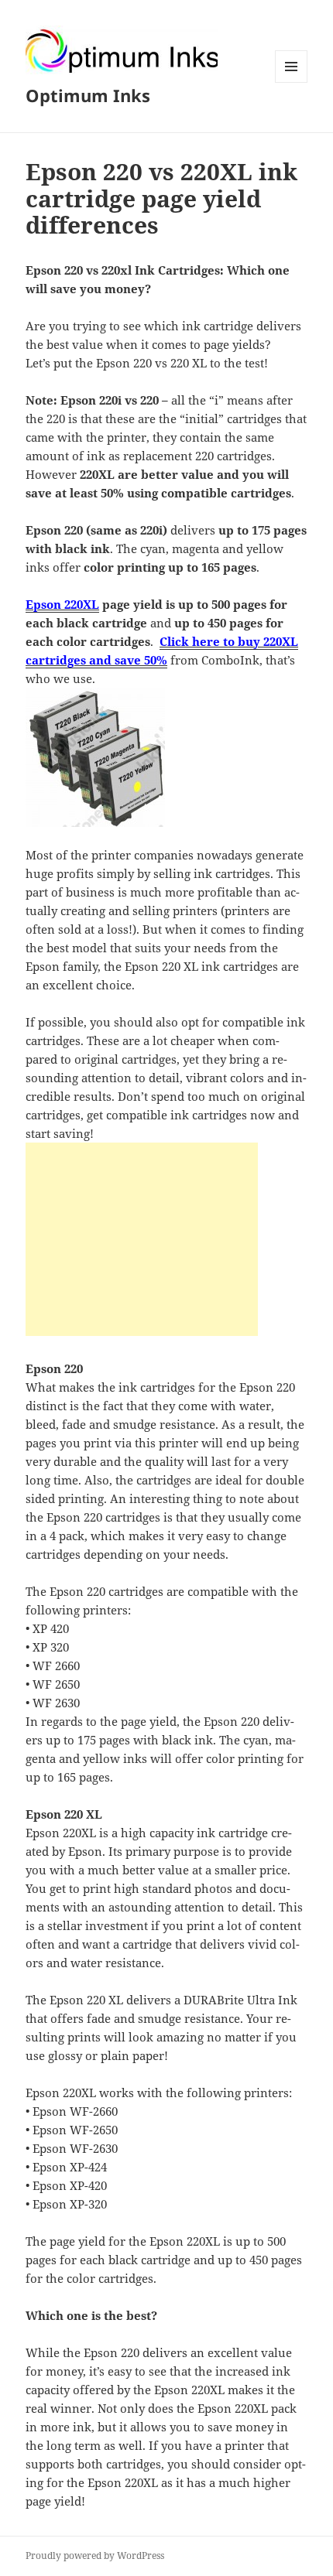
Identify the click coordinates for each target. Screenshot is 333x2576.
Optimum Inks (88, 95)
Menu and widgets (292, 82)
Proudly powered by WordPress (95, 2556)
